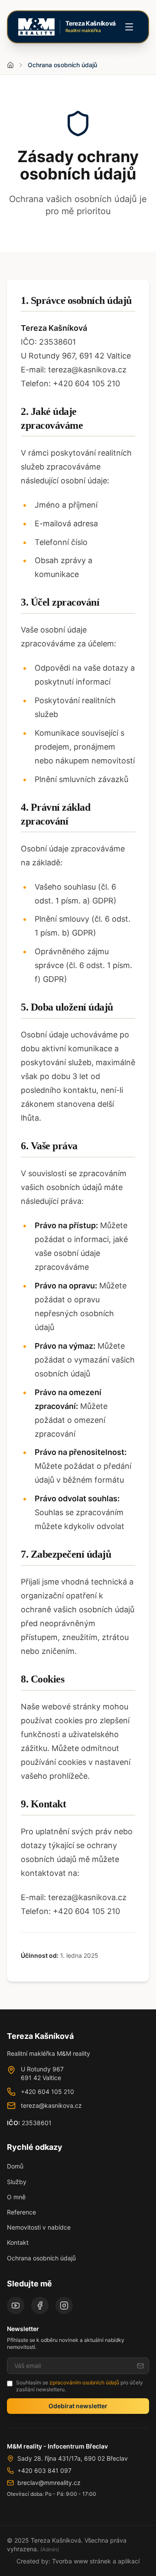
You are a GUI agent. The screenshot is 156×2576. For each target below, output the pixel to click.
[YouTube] (16, 2305)
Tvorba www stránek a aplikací (96, 2561)
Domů (15, 2166)
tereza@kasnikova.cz (51, 2105)
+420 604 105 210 (47, 2092)
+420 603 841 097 (44, 2470)
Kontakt (18, 2242)
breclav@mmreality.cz (49, 2483)
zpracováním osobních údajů (84, 2382)
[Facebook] (40, 2305)
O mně (16, 2197)
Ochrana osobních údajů (41, 2258)
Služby (17, 2182)
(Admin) (50, 2549)
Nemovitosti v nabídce (39, 2227)
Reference (21, 2212)
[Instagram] (64, 2305)
